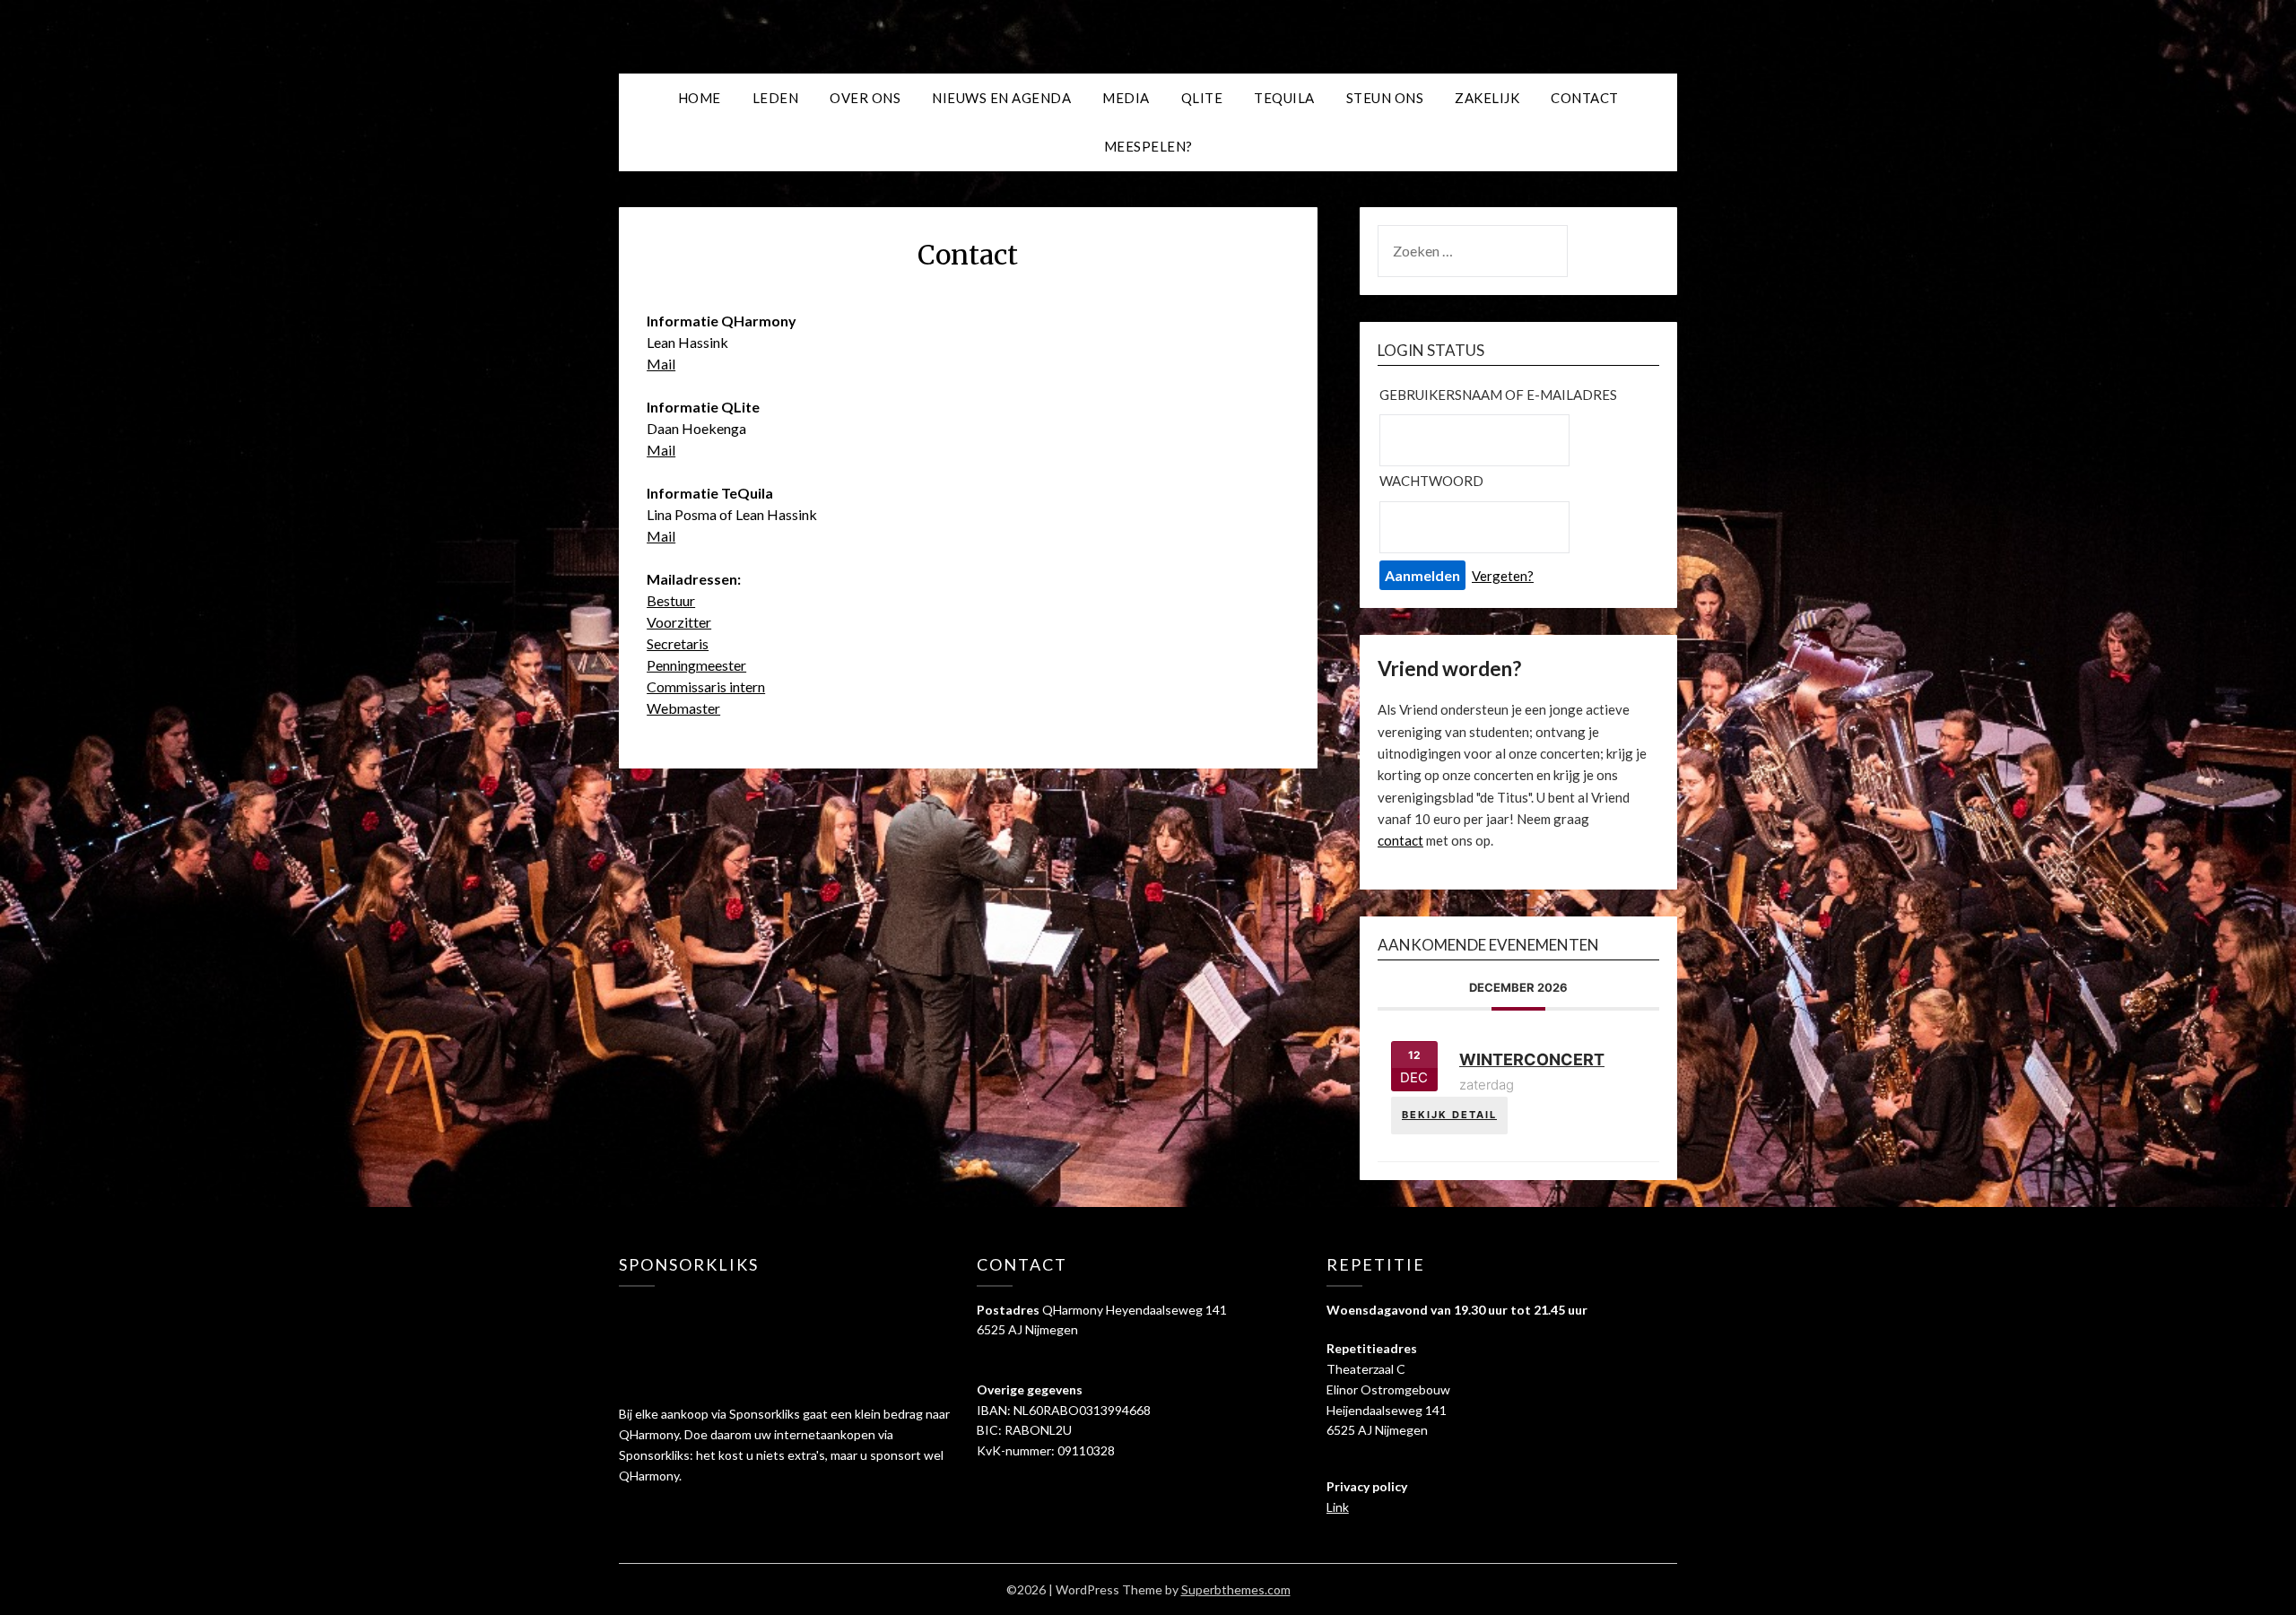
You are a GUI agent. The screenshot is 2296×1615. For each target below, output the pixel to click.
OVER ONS (865, 98)
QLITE (1202, 98)
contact (1400, 840)
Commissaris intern (706, 686)
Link (1338, 1507)
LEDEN (776, 98)
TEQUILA (1284, 98)
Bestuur (671, 600)
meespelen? (1148, 146)
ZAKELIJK (1487, 98)
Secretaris (678, 643)
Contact (1585, 98)
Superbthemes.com (1236, 1589)
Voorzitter (679, 622)
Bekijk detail (1449, 1115)
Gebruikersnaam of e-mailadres (1498, 395)
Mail (661, 364)
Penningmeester (696, 665)
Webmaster (683, 708)
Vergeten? (1503, 576)
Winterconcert (1532, 1059)
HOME (700, 98)
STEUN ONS (1385, 98)
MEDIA (1126, 98)
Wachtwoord (1431, 481)
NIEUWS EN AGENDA (1001, 98)
